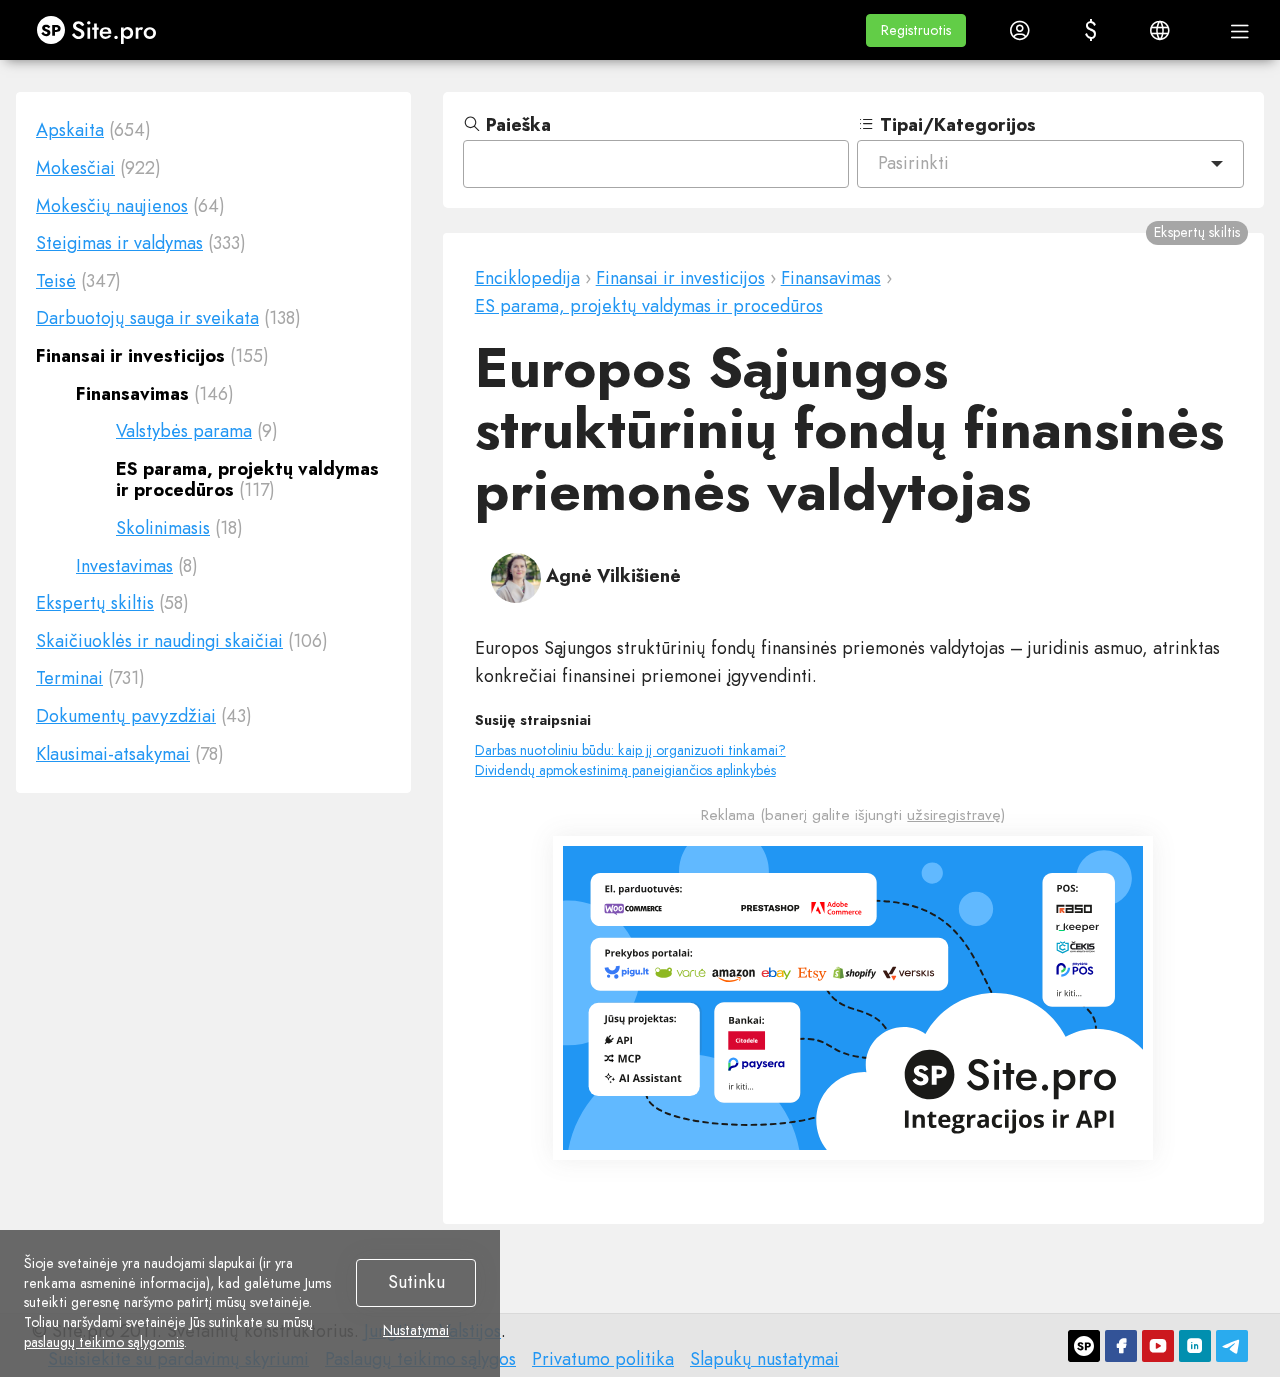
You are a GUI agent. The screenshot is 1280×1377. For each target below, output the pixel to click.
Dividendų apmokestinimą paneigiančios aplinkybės (625, 770)
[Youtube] (1158, 1346)
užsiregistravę (954, 815)
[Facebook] (1121, 1346)
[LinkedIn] (1195, 1346)
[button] (916, 30)
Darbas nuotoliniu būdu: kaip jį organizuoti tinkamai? (630, 750)
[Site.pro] (1084, 1346)
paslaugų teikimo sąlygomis (104, 1342)
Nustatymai (416, 1331)
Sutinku (416, 1282)
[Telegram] (1232, 1346)
